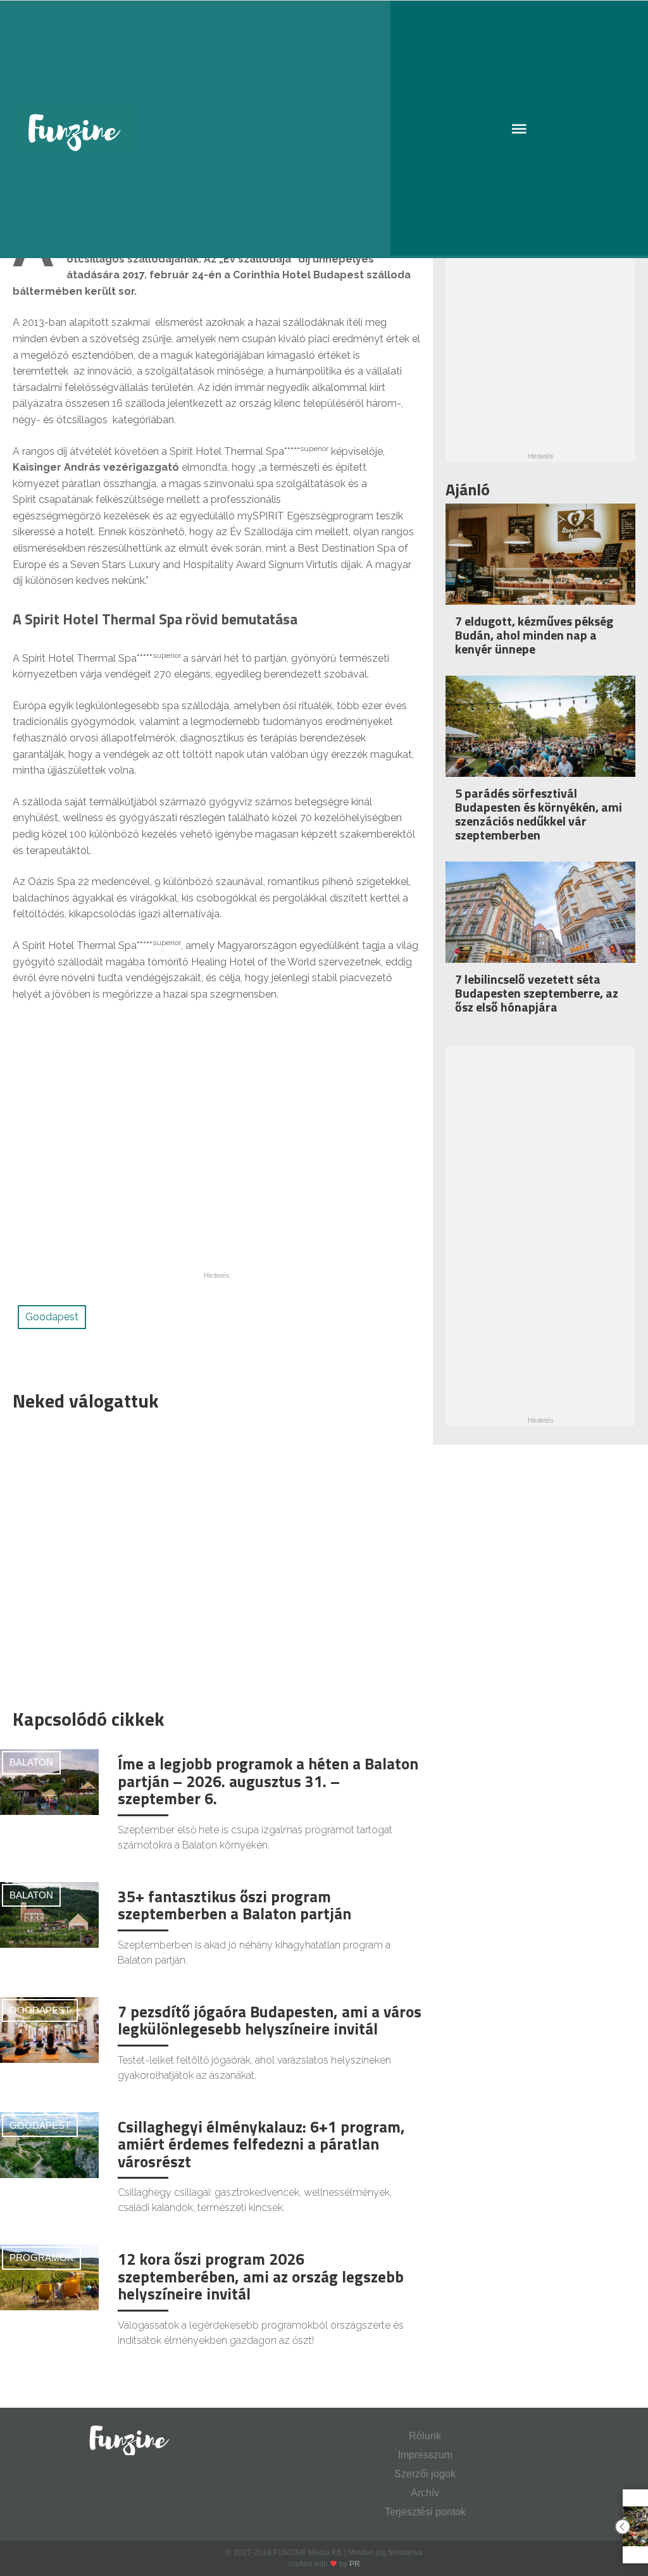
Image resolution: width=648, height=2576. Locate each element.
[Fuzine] (324, 129)
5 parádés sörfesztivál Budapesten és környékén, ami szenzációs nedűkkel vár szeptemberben (539, 814)
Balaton (31, 1762)
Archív (425, 2493)
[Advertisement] (210, 1557)
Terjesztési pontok (425, 2512)
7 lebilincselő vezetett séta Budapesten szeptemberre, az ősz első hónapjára (537, 993)
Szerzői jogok (425, 2474)
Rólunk (425, 2436)
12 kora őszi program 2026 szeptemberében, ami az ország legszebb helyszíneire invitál (261, 2276)
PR (355, 2564)
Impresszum (425, 2455)
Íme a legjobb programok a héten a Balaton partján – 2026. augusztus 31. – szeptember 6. (268, 1781)
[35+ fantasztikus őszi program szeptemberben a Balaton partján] (49, 1914)
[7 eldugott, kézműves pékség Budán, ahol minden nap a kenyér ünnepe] (540, 567)
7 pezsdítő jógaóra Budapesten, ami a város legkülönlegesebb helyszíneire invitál (270, 2021)
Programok (41, 2257)
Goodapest (52, 1317)
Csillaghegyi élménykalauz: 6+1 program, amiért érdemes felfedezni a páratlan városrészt (261, 2144)
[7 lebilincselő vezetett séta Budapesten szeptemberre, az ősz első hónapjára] (540, 925)
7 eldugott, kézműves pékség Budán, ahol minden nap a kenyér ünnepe (534, 635)
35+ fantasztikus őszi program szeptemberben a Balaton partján (234, 1905)
